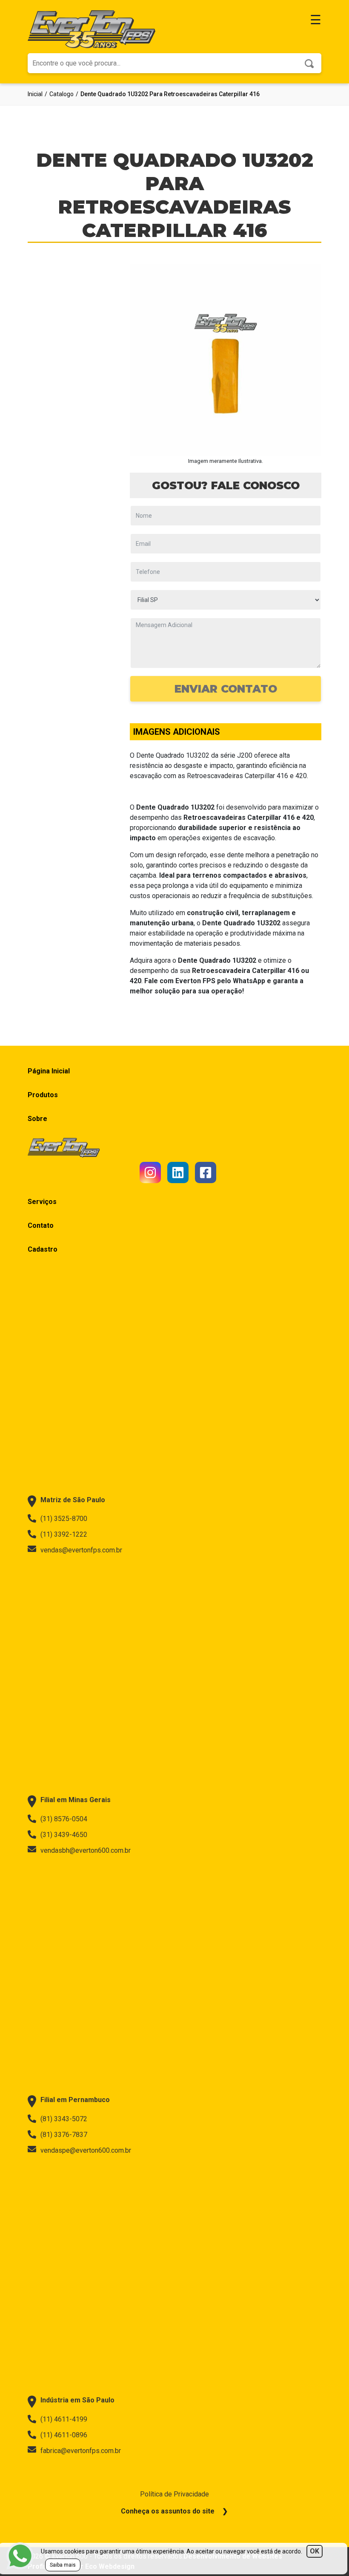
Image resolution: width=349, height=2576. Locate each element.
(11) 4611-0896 (64, 2435)
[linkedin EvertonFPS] (178, 1172)
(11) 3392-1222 (64, 1534)
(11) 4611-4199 (64, 2419)
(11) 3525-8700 (64, 1519)
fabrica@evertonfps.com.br (81, 2451)
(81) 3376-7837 (64, 2135)
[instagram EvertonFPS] (150, 1172)
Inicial (35, 94)
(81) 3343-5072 (64, 2119)
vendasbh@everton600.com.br (86, 1850)
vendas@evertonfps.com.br (81, 1550)
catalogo (62, 94)
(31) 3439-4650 (64, 1835)
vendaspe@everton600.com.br (86, 2150)
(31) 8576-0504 (64, 1819)
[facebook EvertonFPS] (206, 1172)
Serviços (42, 1202)
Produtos (43, 1095)
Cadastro (43, 1249)
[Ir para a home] (92, 29)
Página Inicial (49, 1071)
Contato (41, 1225)
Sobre (37, 1119)
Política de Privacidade (174, 2494)
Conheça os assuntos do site (168, 2511)
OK (315, 2551)
